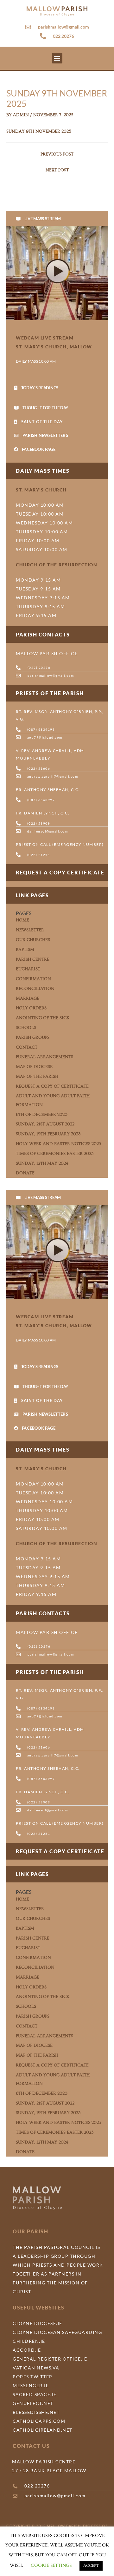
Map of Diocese (34, 1067)
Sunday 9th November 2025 (39, 131)
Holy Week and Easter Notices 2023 (59, 1144)
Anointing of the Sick (43, 1018)
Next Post (57, 170)
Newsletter (30, 930)
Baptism (25, 950)
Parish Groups (33, 1038)
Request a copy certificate (60, 872)
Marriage (28, 998)
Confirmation (33, 979)
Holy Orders (31, 1008)
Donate (25, 1173)
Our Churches (33, 940)
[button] (57, 58)
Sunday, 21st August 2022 (45, 1124)
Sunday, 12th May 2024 (42, 1163)
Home (22, 920)
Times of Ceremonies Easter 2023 (55, 1154)
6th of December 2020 (42, 1115)
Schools (26, 1028)
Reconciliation (35, 989)
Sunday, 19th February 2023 (48, 1134)
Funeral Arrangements (44, 1057)
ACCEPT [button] (91, 2566)
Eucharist (28, 969)
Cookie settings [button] (51, 2565)
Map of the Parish (37, 1077)
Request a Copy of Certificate (52, 1086)
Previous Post (57, 154)
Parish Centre (33, 959)
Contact (27, 1047)
